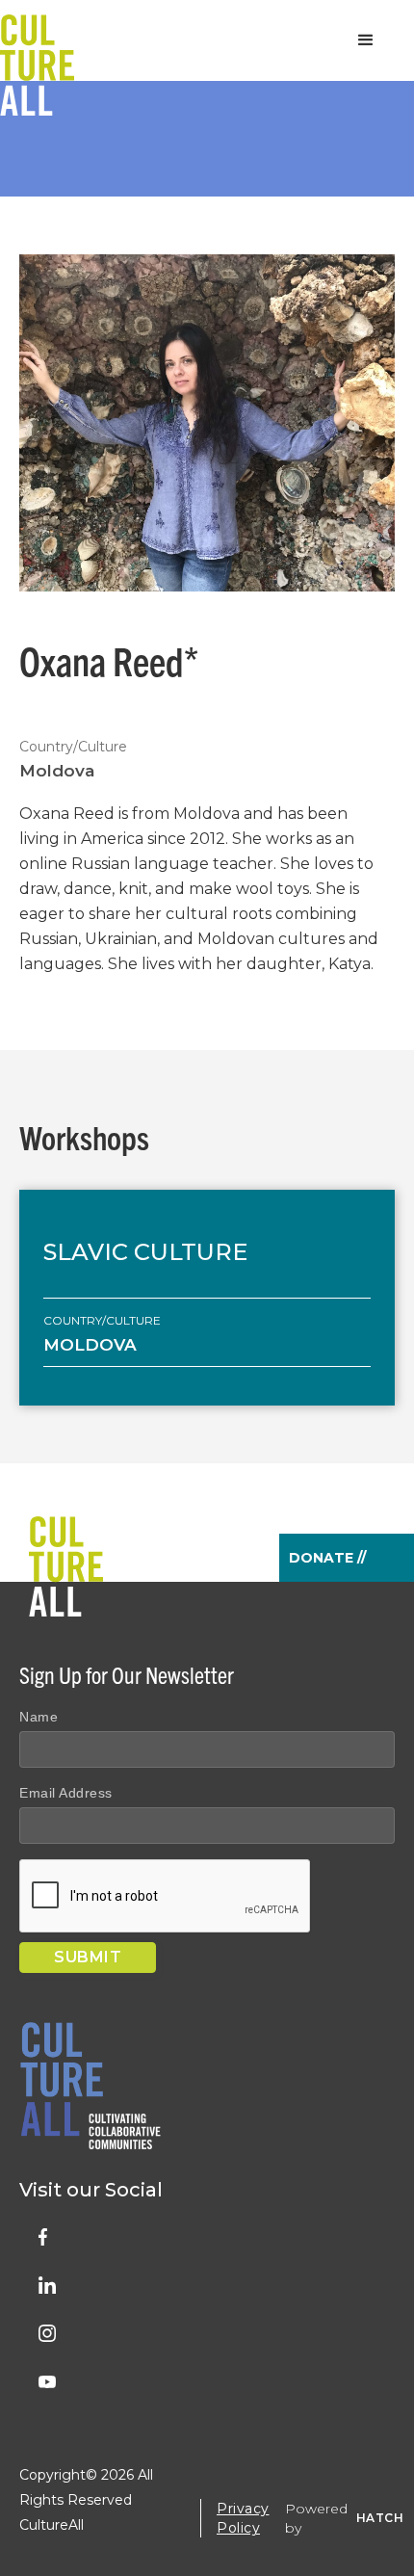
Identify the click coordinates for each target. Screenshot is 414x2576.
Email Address (66, 1793)
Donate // (327, 1558)
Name (39, 1717)
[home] (37, 40)
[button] (366, 40)
